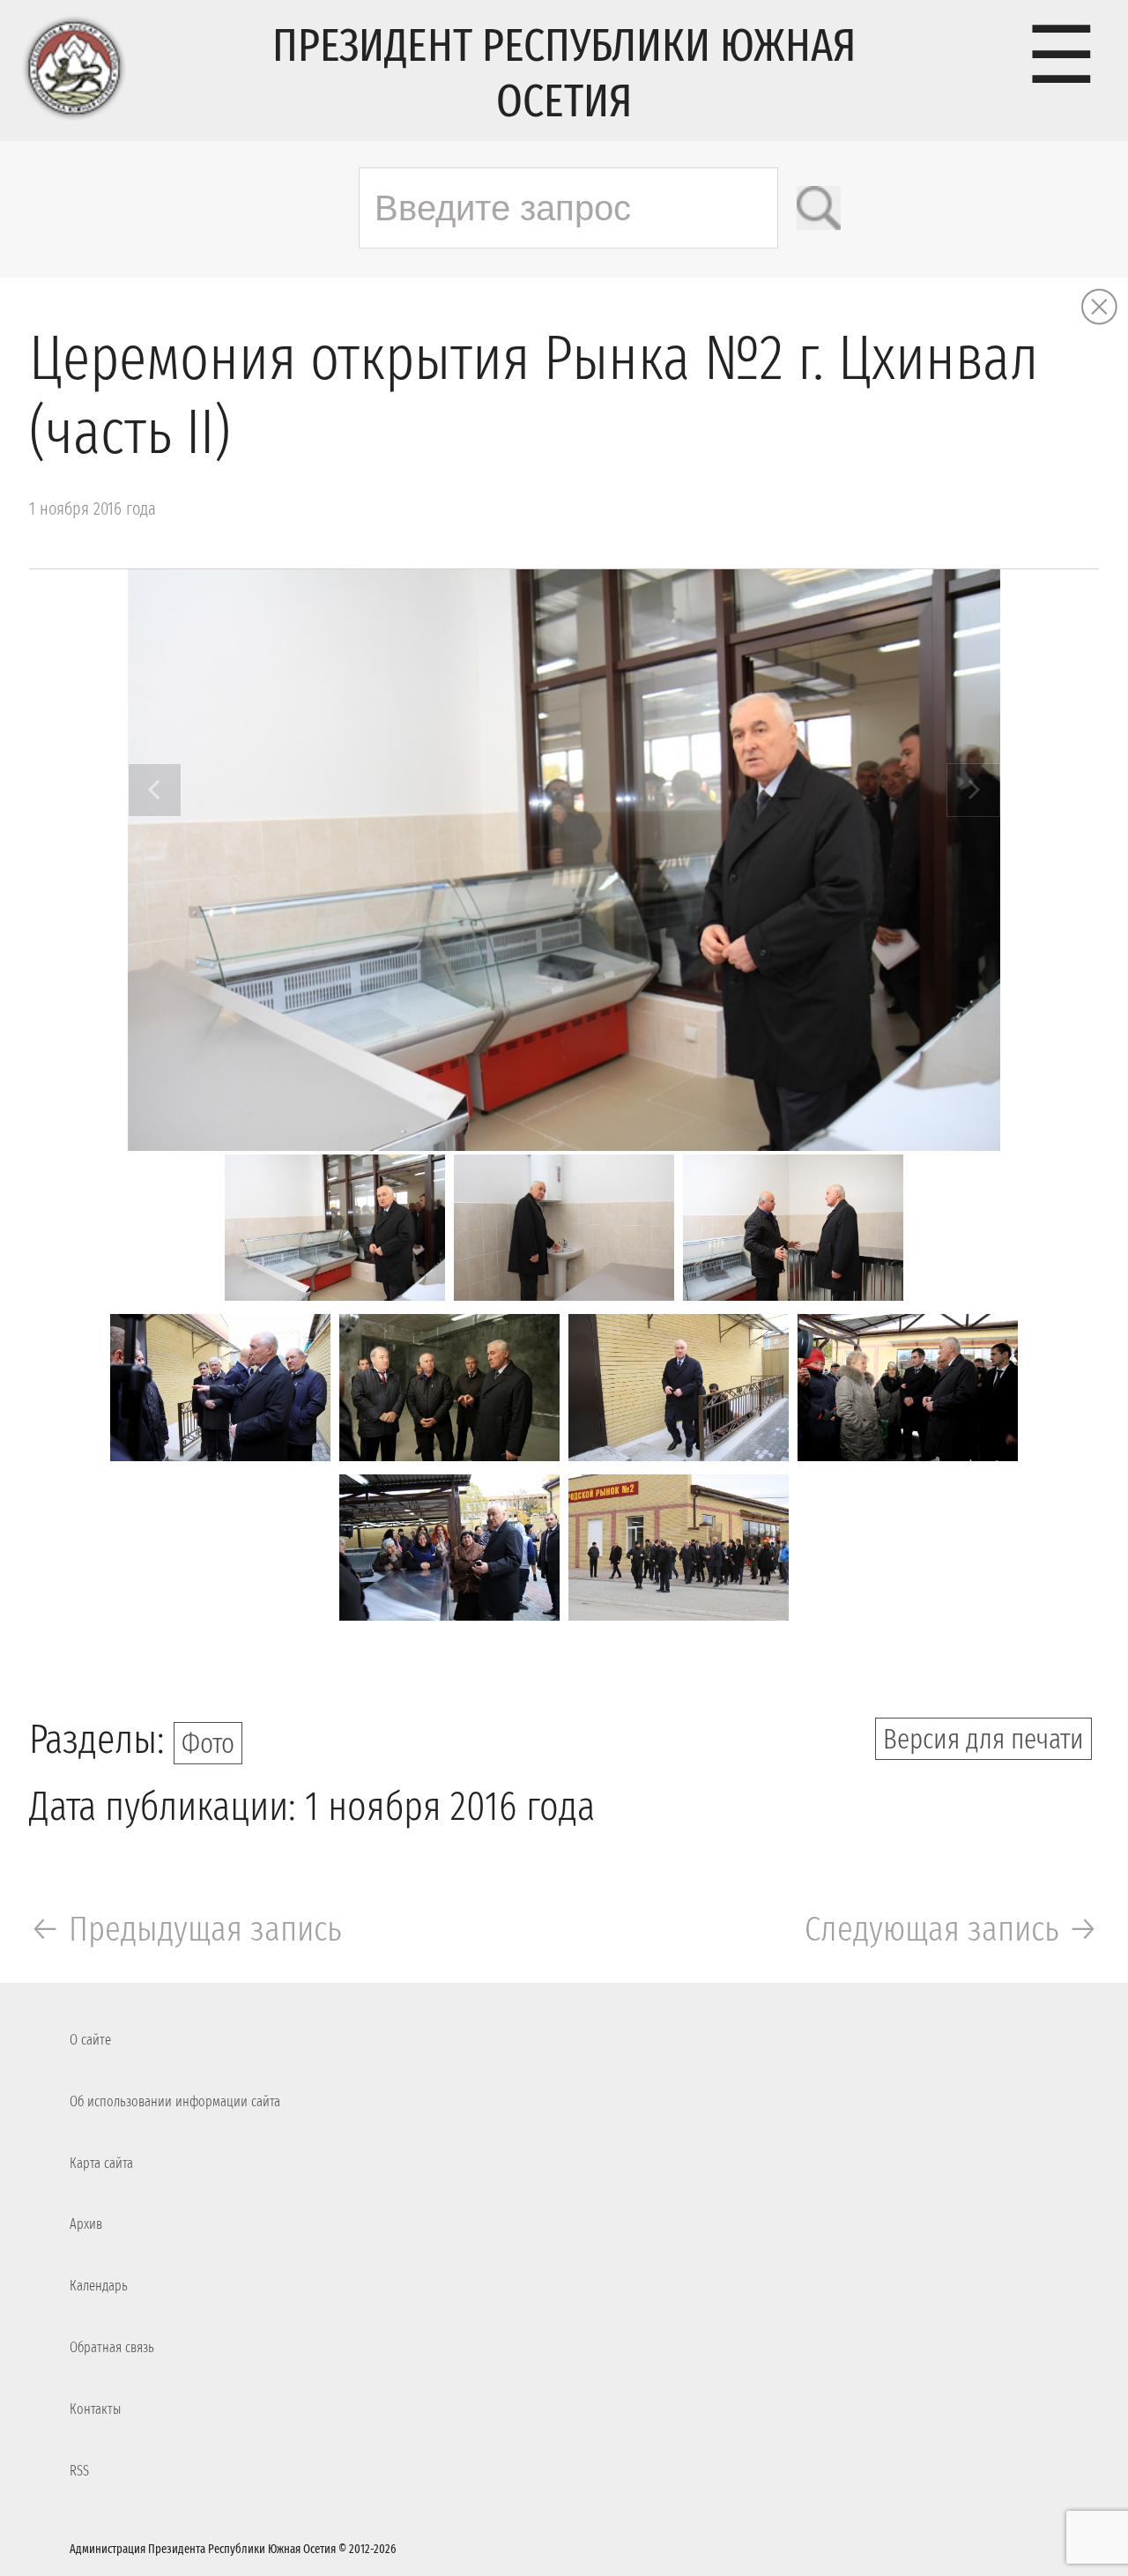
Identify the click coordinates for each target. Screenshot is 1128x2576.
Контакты (95, 2409)
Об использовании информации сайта (175, 2101)
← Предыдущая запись (186, 1929)
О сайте (90, 2040)
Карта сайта (101, 2163)
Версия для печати (983, 1739)
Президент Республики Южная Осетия (564, 73)
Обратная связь (112, 2347)
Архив (86, 2224)
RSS (79, 2471)
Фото (208, 1743)
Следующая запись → (952, 1929)
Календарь (99, 2286)
